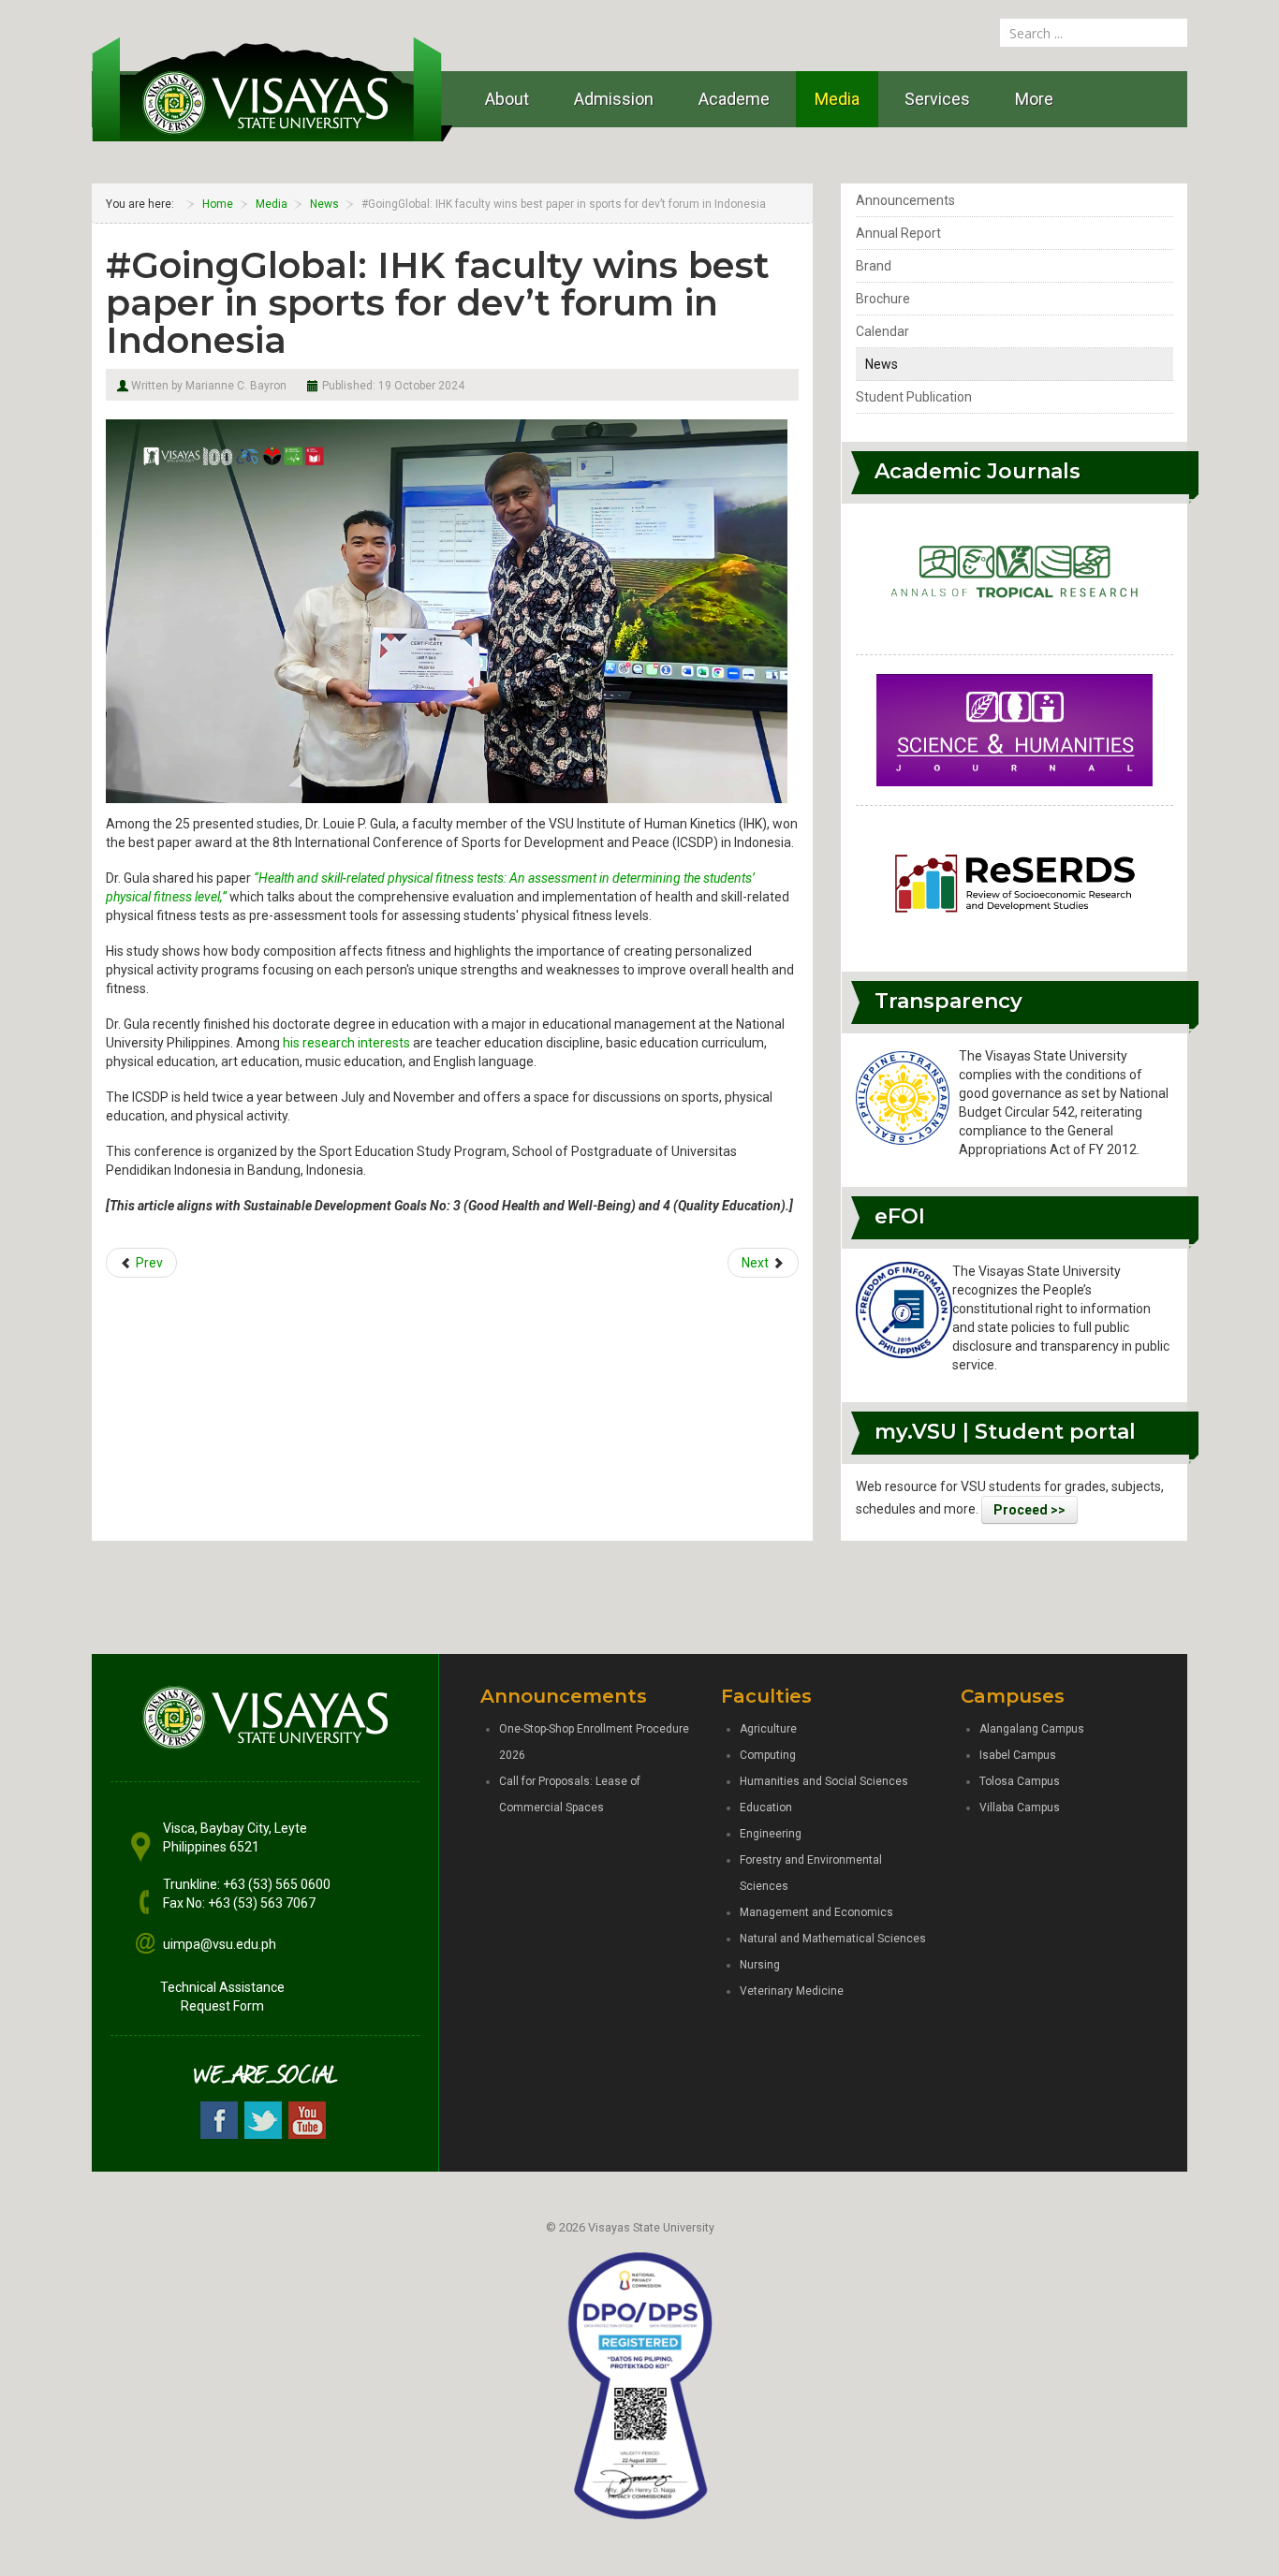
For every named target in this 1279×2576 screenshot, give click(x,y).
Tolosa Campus (1020, 1781)
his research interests (346, 1043)
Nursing (760, 1965)
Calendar (882, 331)
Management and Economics (816, 1912)
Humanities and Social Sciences (824, 1781)
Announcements (905, 200)
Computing (768, 1755)
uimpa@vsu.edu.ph (220, 1944)
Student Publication (914, 397)
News (882, 364)
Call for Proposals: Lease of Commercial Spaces (570, 1794)
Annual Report (898, 233)
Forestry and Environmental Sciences (811, 1873)
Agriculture (768, 1729)
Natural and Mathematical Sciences (833, 1939)
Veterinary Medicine (792, 1991)
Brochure (883, 299)
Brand (874, 266)
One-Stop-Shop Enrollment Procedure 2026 (594, 1742)
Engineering (771, 1834)
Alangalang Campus (1032, 1729)
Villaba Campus (1020, 1808)
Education (766, 1808)
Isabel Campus (1018, 1755)
